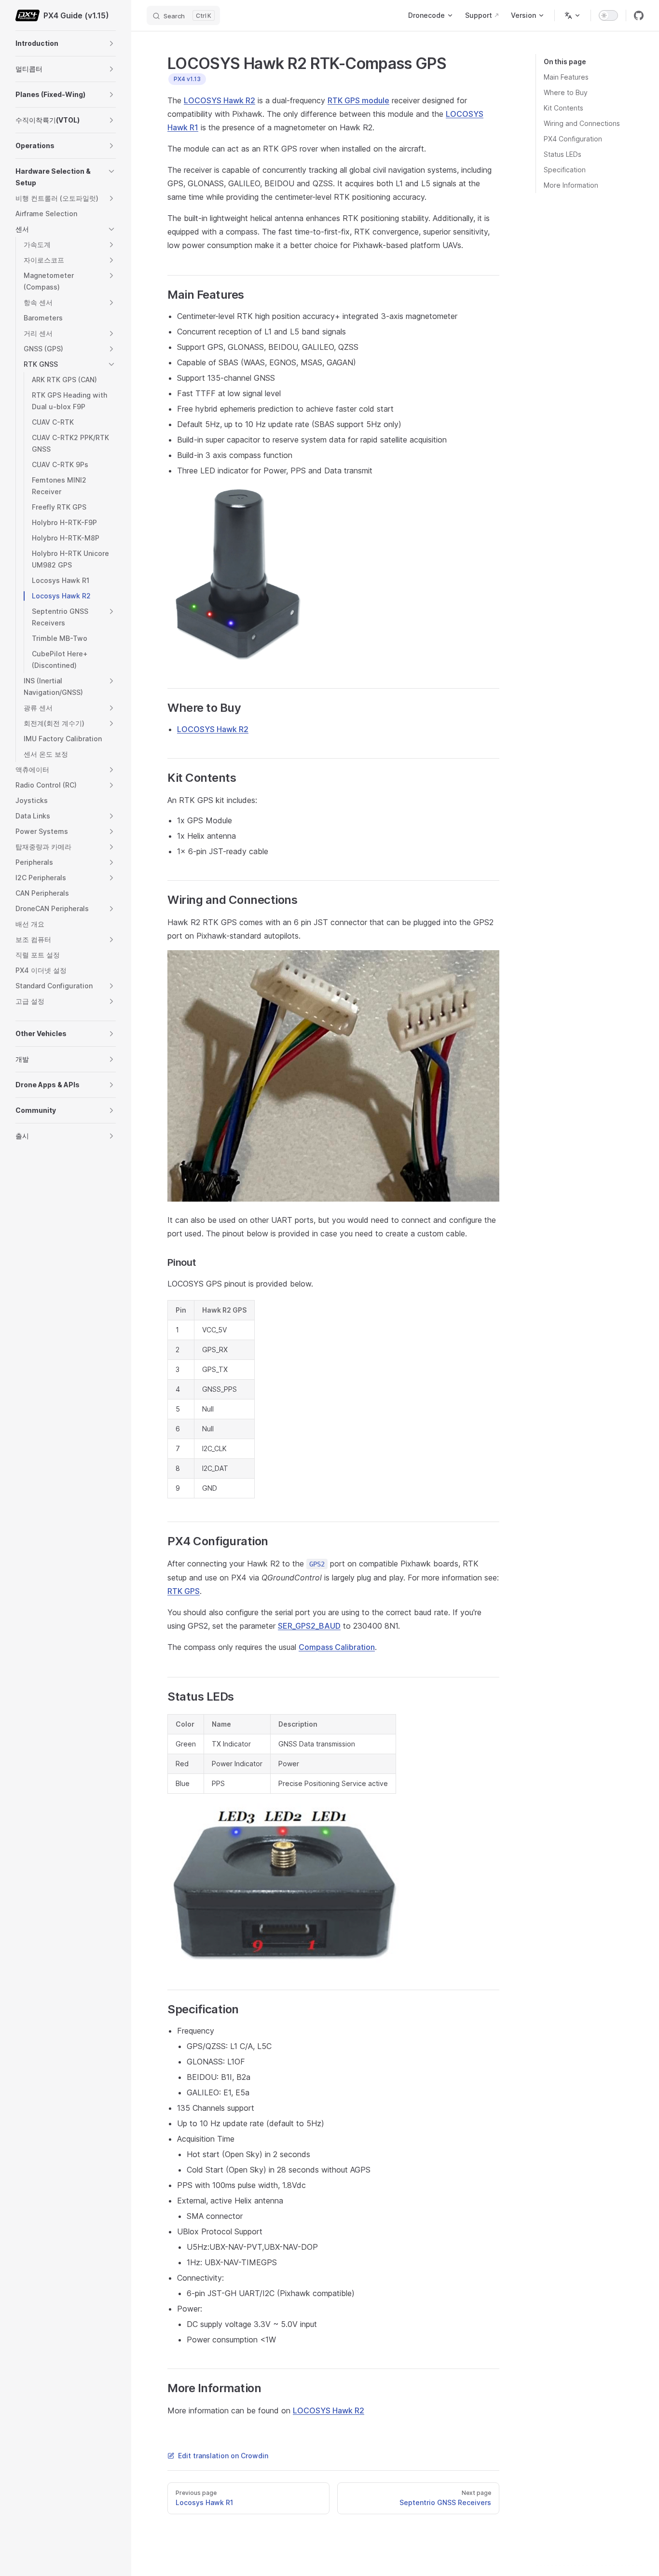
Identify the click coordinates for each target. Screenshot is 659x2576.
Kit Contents (563, 108)
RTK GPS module (358, 100)
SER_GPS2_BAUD (309, 1626)
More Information (571, 185)
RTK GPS (184, 1591)
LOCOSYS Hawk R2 (220, 100)
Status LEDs (563, 154)
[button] (111, 43)
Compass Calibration (337, 1647)
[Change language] (573, 15)
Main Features (566, 77)
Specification (565, 170)
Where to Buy (566, 92)
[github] (639, 15)
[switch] (608, 15)
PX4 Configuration (573, 139)
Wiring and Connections (582, 123)
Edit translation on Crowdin (223, 2456)
